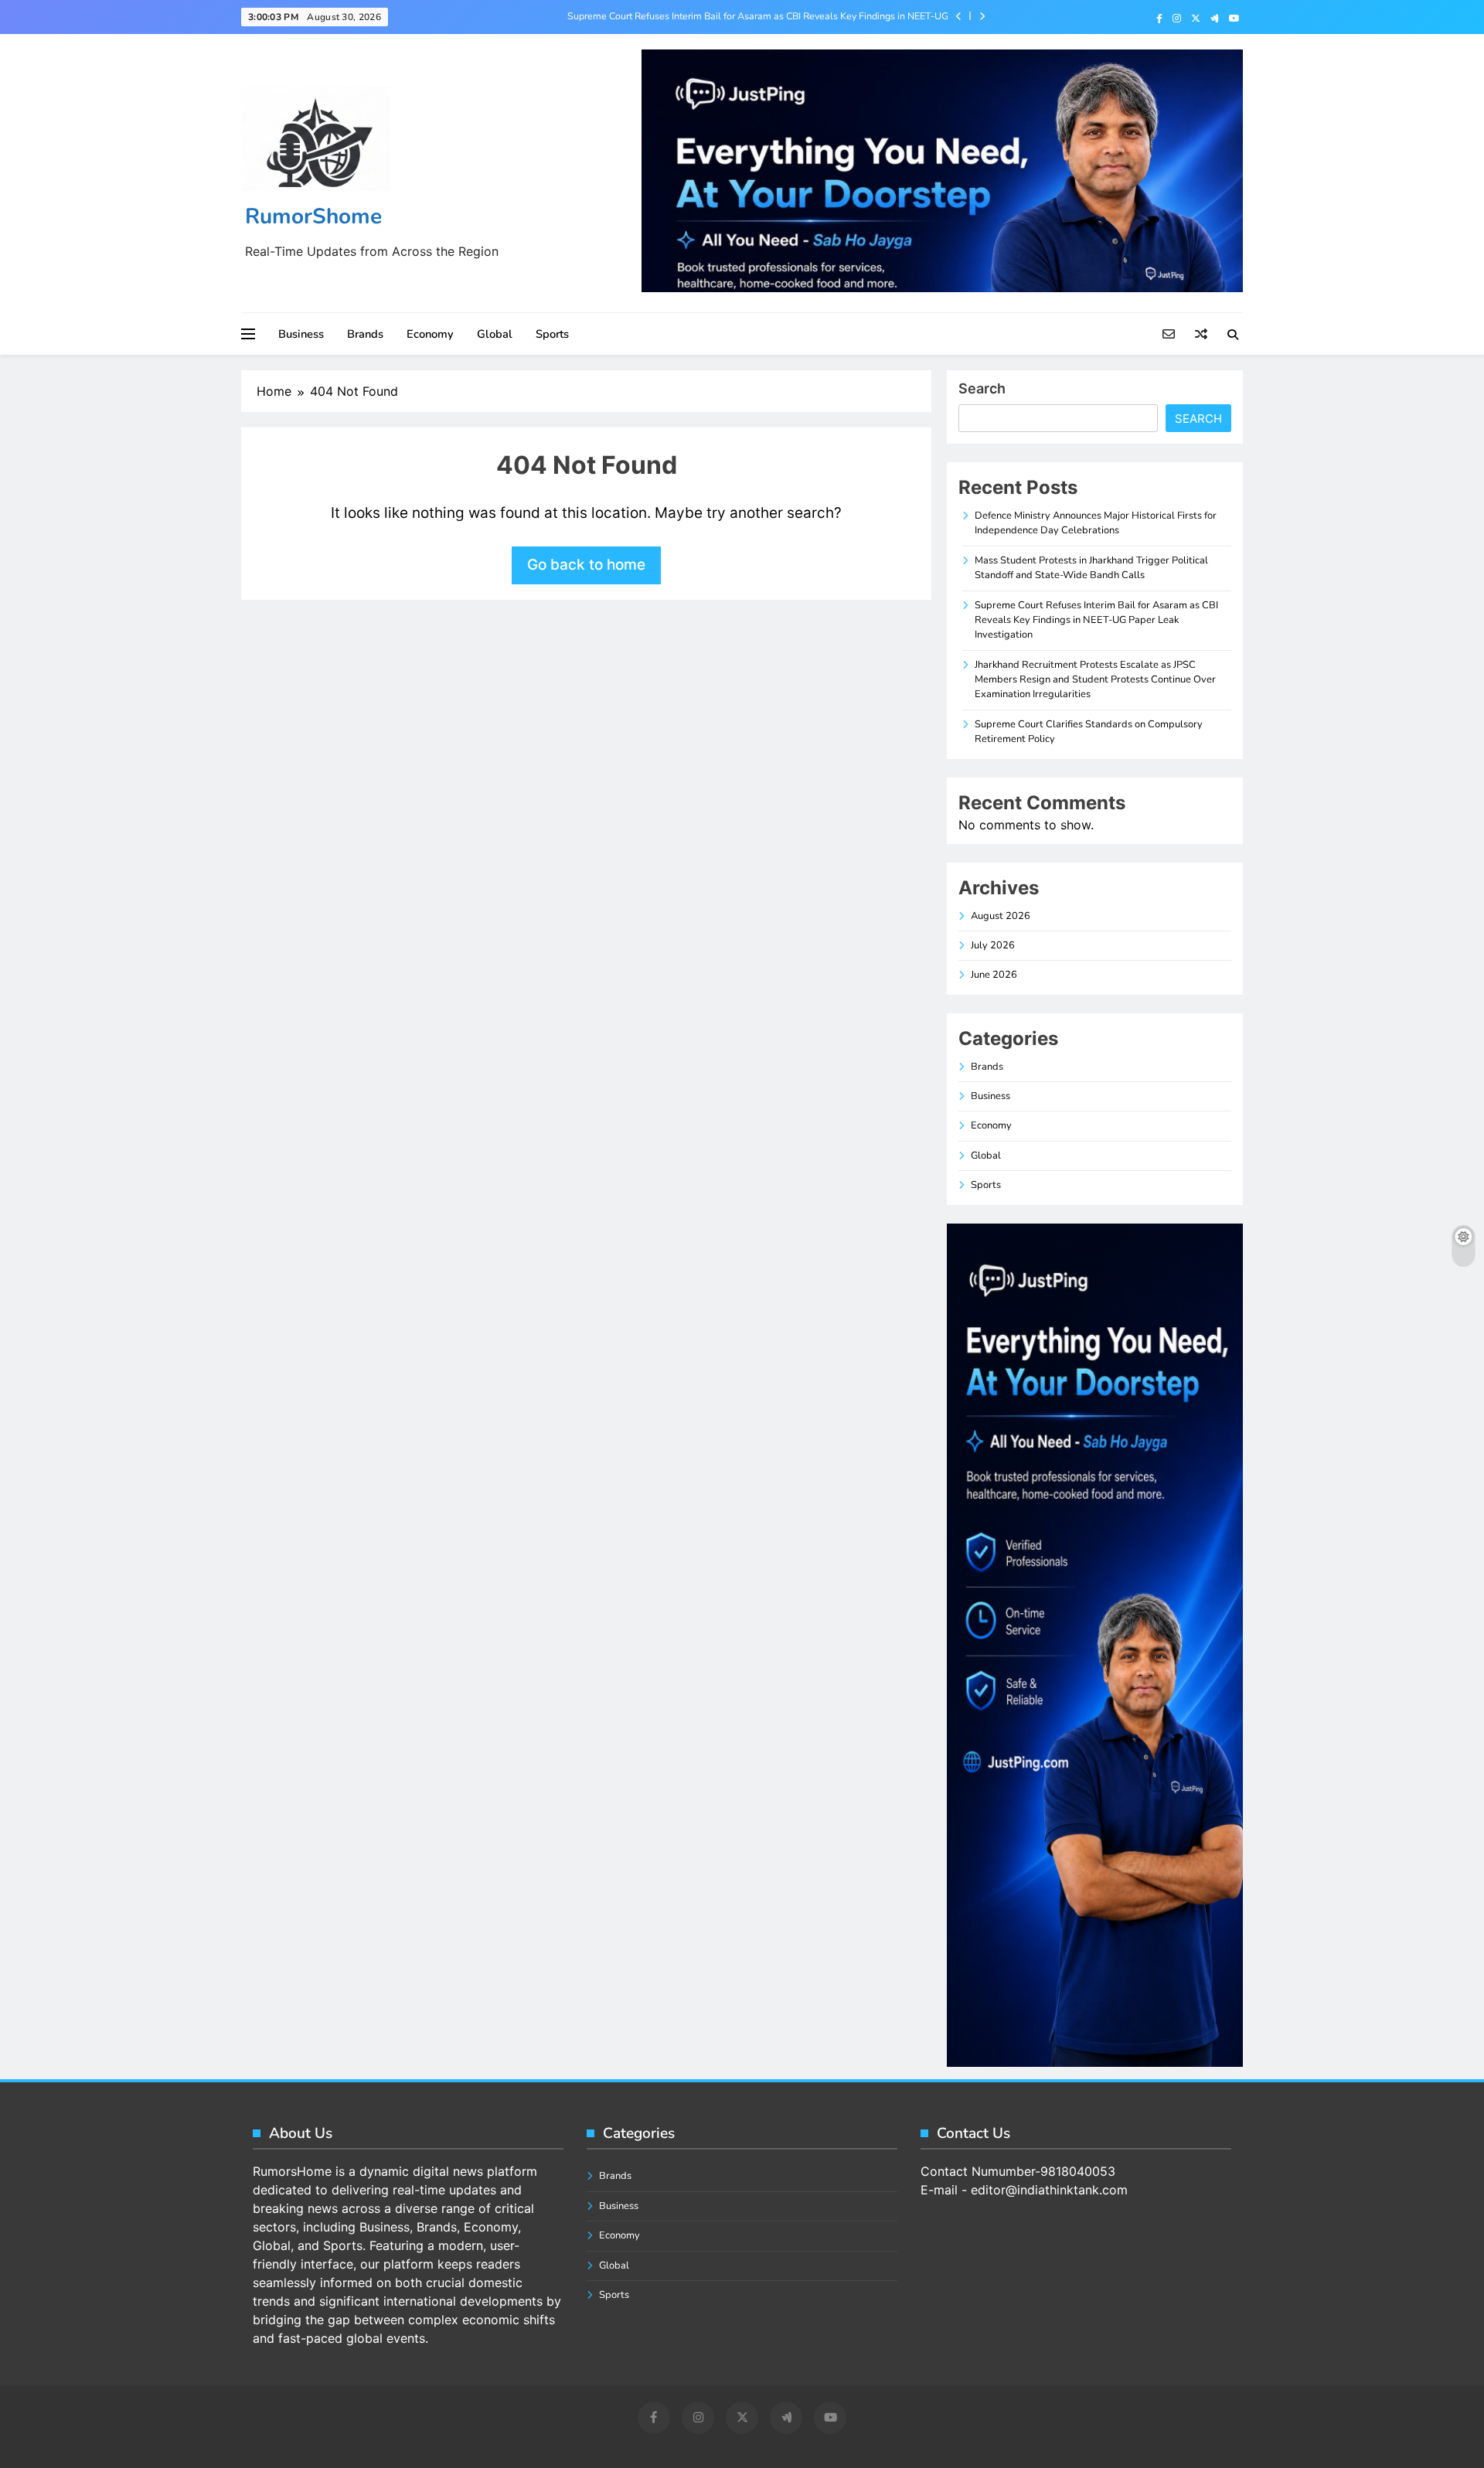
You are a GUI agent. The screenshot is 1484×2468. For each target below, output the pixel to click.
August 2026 (1001, 916)
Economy (430, 334)
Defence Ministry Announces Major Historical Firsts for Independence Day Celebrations (1096, 523)
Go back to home (586, 565)
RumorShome (313, 216)
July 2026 (993, 945)
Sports (552, 334)
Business (301, 334)
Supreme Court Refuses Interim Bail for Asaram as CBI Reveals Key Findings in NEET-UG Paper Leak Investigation (758, 16)
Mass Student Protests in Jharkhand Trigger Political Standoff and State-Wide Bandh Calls (1091, 568)
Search (982, 388)
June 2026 (994, 975)
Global (495, 334)
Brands (365, 334)
